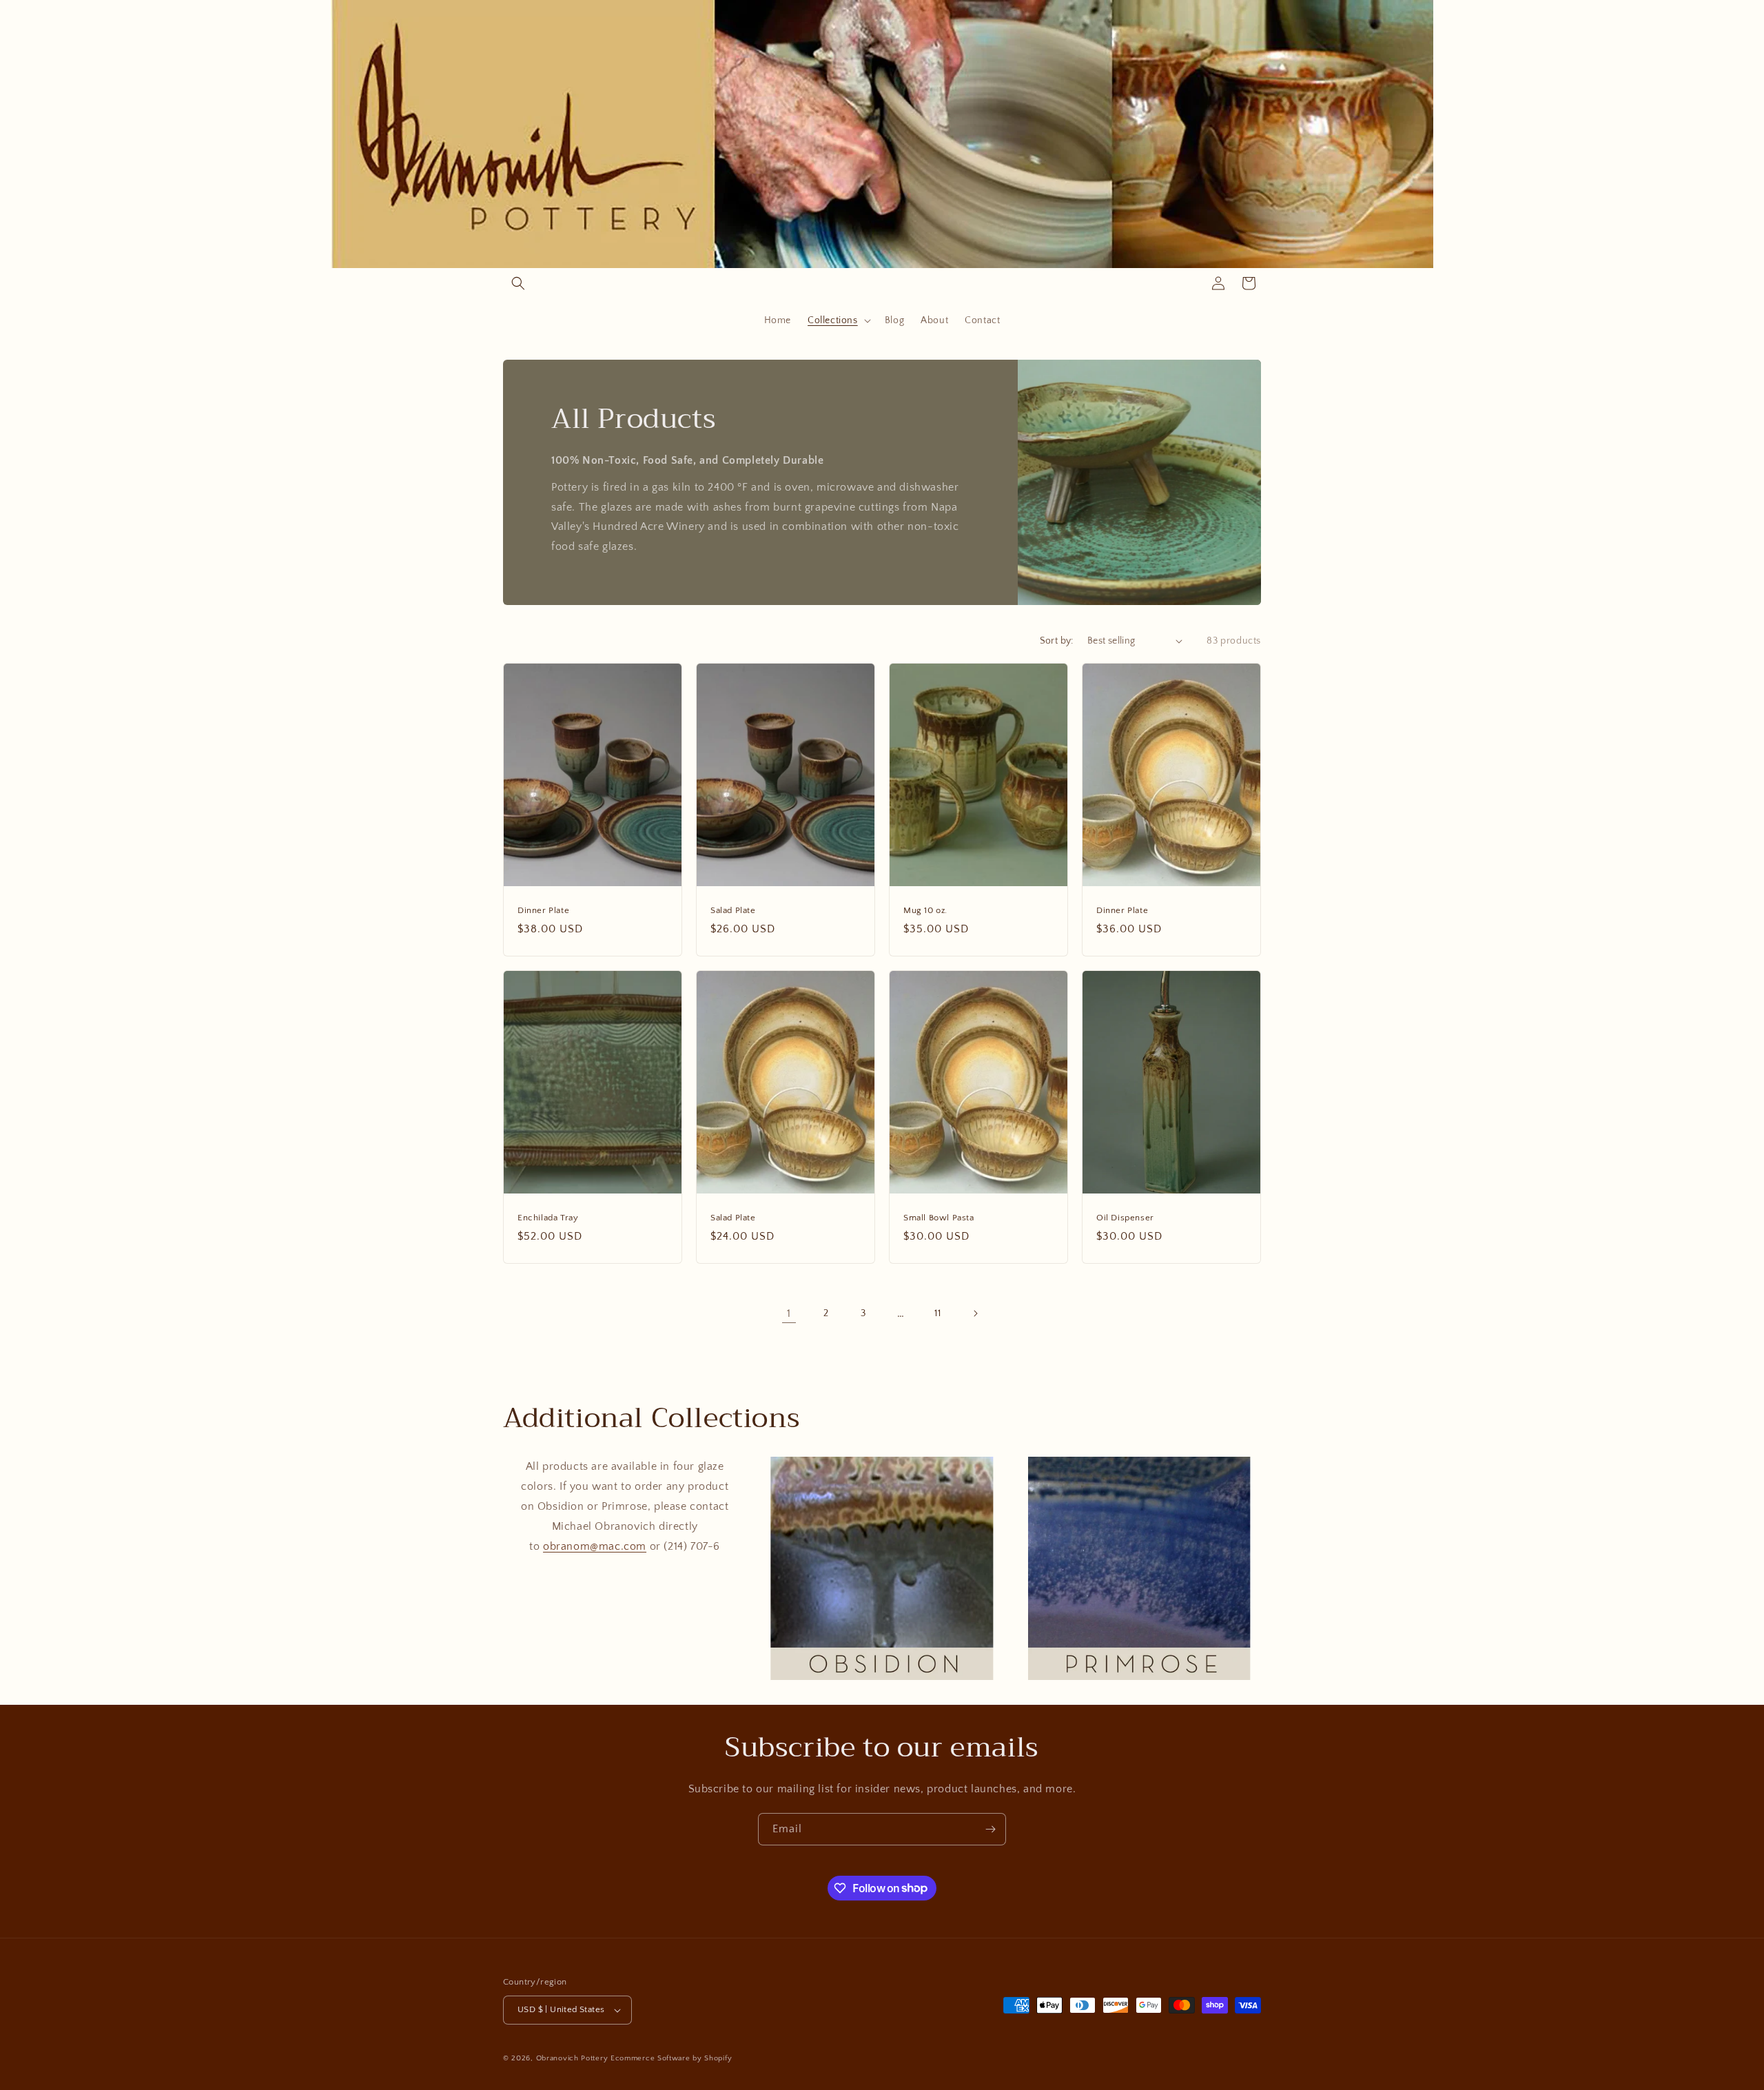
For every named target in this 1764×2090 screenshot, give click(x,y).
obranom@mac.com (595, 1546)
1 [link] (789, 1313)
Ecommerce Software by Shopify (671, 2058)
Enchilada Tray (548, 1218)
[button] (518, 283)
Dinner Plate (543, 910)
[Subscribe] (990, 1829)
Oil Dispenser (1125, 1218)
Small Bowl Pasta (939, 1218)
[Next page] (975, 1313)
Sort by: (1057, 641)
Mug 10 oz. (925, 910)
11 (937, 1313)
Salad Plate (733, 910)
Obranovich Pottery (572, 2058)
